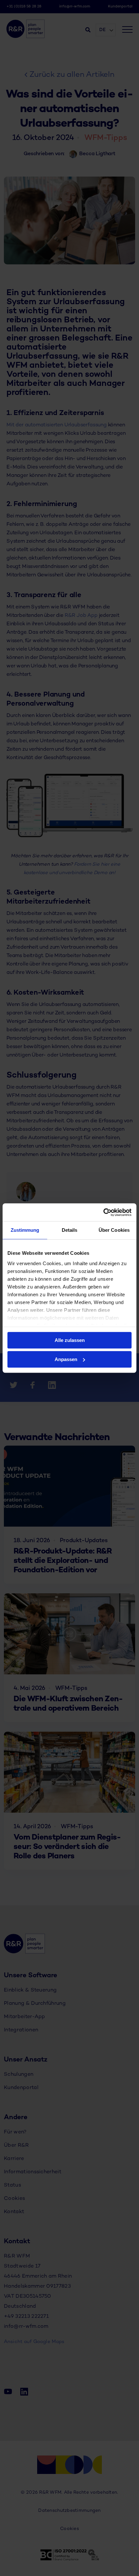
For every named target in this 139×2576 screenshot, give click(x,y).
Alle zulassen (70, 1340)
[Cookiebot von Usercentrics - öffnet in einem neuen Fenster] (103, 1212)
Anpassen (66, 1359)
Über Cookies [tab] (114, 1230)
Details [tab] (70, 1230)
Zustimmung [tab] (25, 1230)
